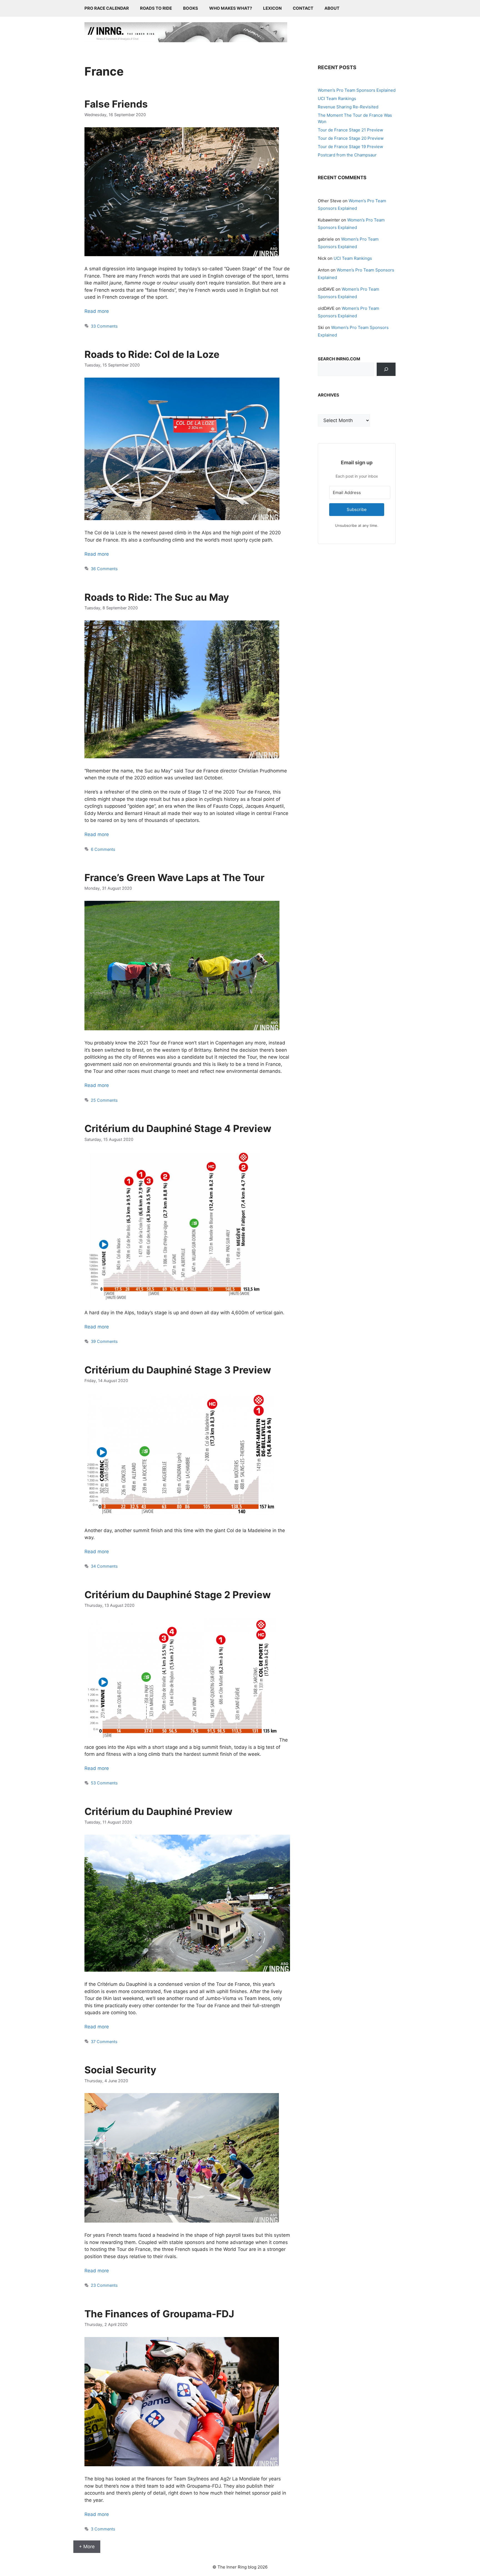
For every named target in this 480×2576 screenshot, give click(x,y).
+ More (87, 2547)
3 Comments (103, 2529)
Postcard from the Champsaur (347, 155)
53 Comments (104, 1783)
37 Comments (104, 2042)
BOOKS (191, 8)
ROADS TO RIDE (156, 8)
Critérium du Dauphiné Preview (158, 1811)
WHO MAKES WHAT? (231, 8)
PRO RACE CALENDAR (107, 8)
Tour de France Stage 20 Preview (351, 138)
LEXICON (272, 8)
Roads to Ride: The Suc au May (157, 597)
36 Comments (104, 569)
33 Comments (104, 326)
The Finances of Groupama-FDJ (159, 2314)
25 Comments (104, 1100)
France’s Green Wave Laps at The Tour (174, 877)
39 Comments (104, 1341)
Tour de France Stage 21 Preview (350, 130)
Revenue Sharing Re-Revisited (348, 107)
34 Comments (104, 1566)
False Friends (116, 104)
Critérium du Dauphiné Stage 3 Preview (178, 1370)
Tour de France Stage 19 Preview (350, 147)
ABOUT (332, 8)
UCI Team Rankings (337, 98)
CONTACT (303, 8)
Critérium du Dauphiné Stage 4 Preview (178, 1128)
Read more (97, 311)
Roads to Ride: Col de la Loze (152, 354)
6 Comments (103, 849)
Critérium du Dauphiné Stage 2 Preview (178, 1595)
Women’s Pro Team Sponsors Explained (357, 90)
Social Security (120, 2070)
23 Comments (104, 2285)
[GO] (386, 369)
